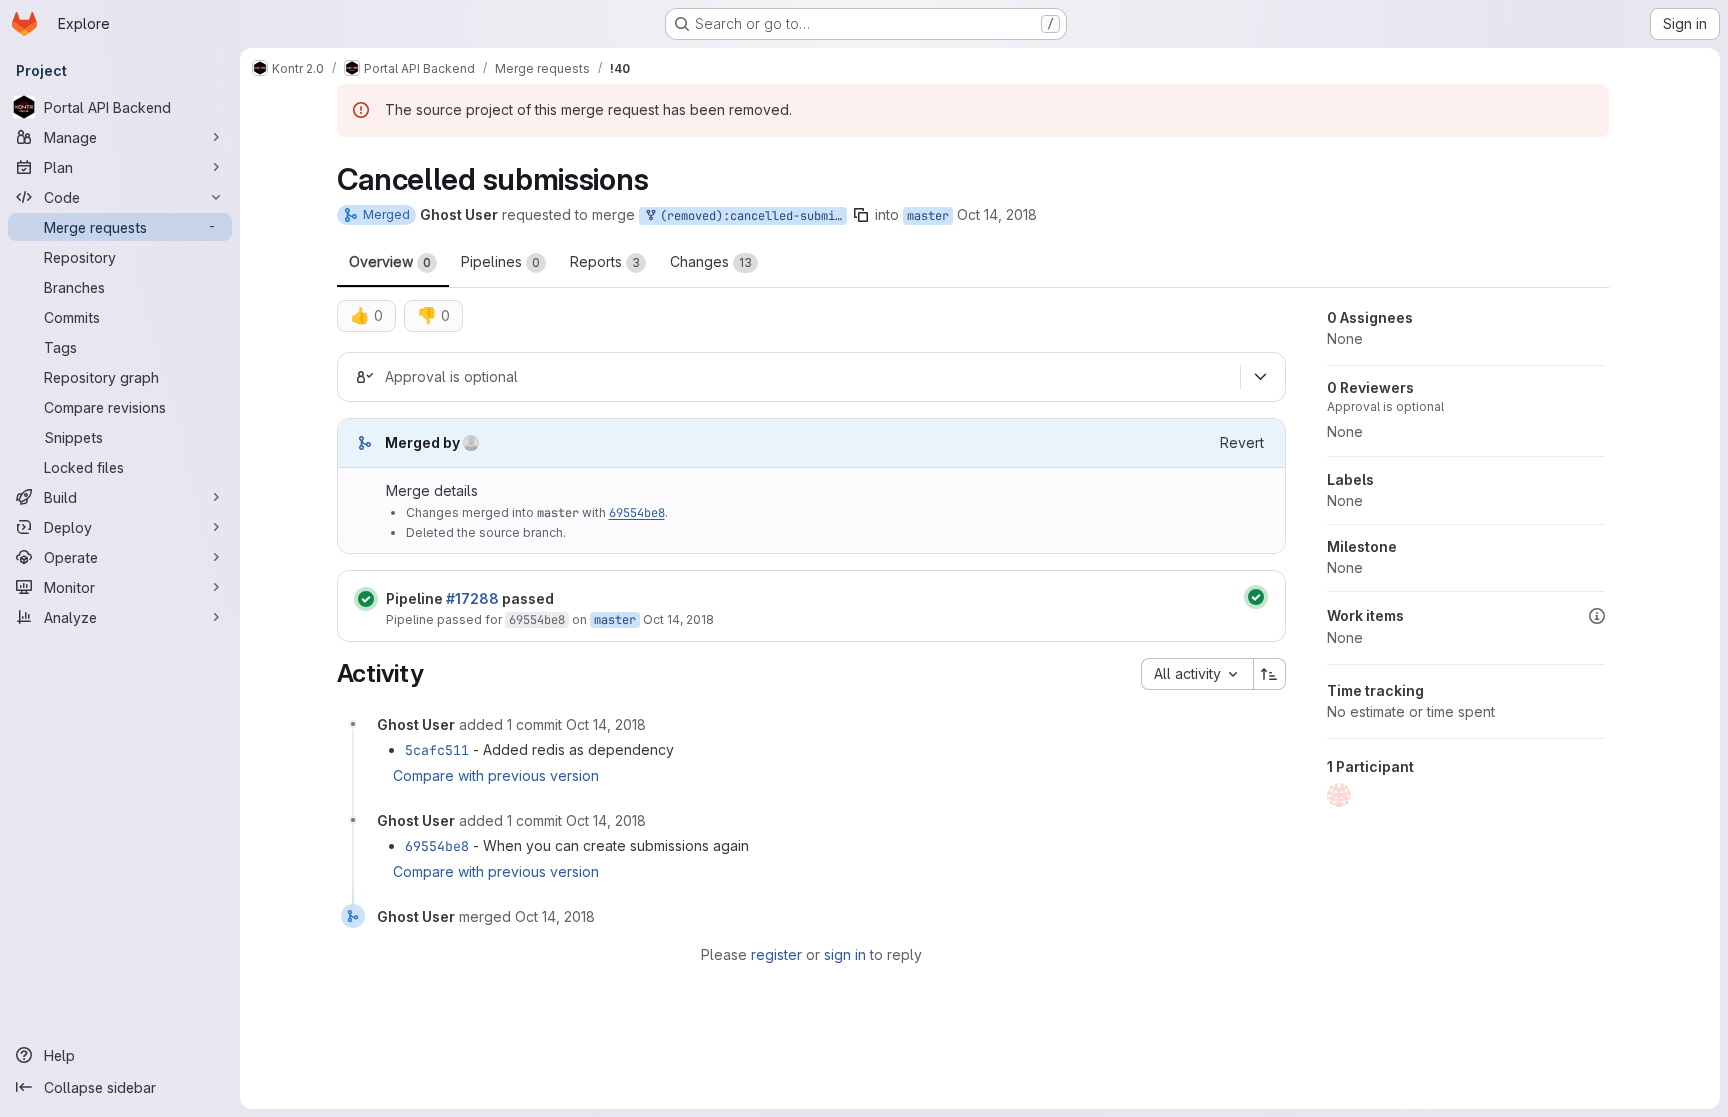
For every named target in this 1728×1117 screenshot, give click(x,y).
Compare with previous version (496, 775)
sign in (845, 954)
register (776, 954)
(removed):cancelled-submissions (750, 216)
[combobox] (1197, 674)
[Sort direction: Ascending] (1270, 674)
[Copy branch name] (861, 215)
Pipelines (500, 261)
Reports (605, 261)
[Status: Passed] (366, 599)
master (928, 216)
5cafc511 (437, 750)
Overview (390, 261)
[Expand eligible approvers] (1261, 377)
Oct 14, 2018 (997, 214)
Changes (711, 261)
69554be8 (637, 513)
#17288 (472, 598)
